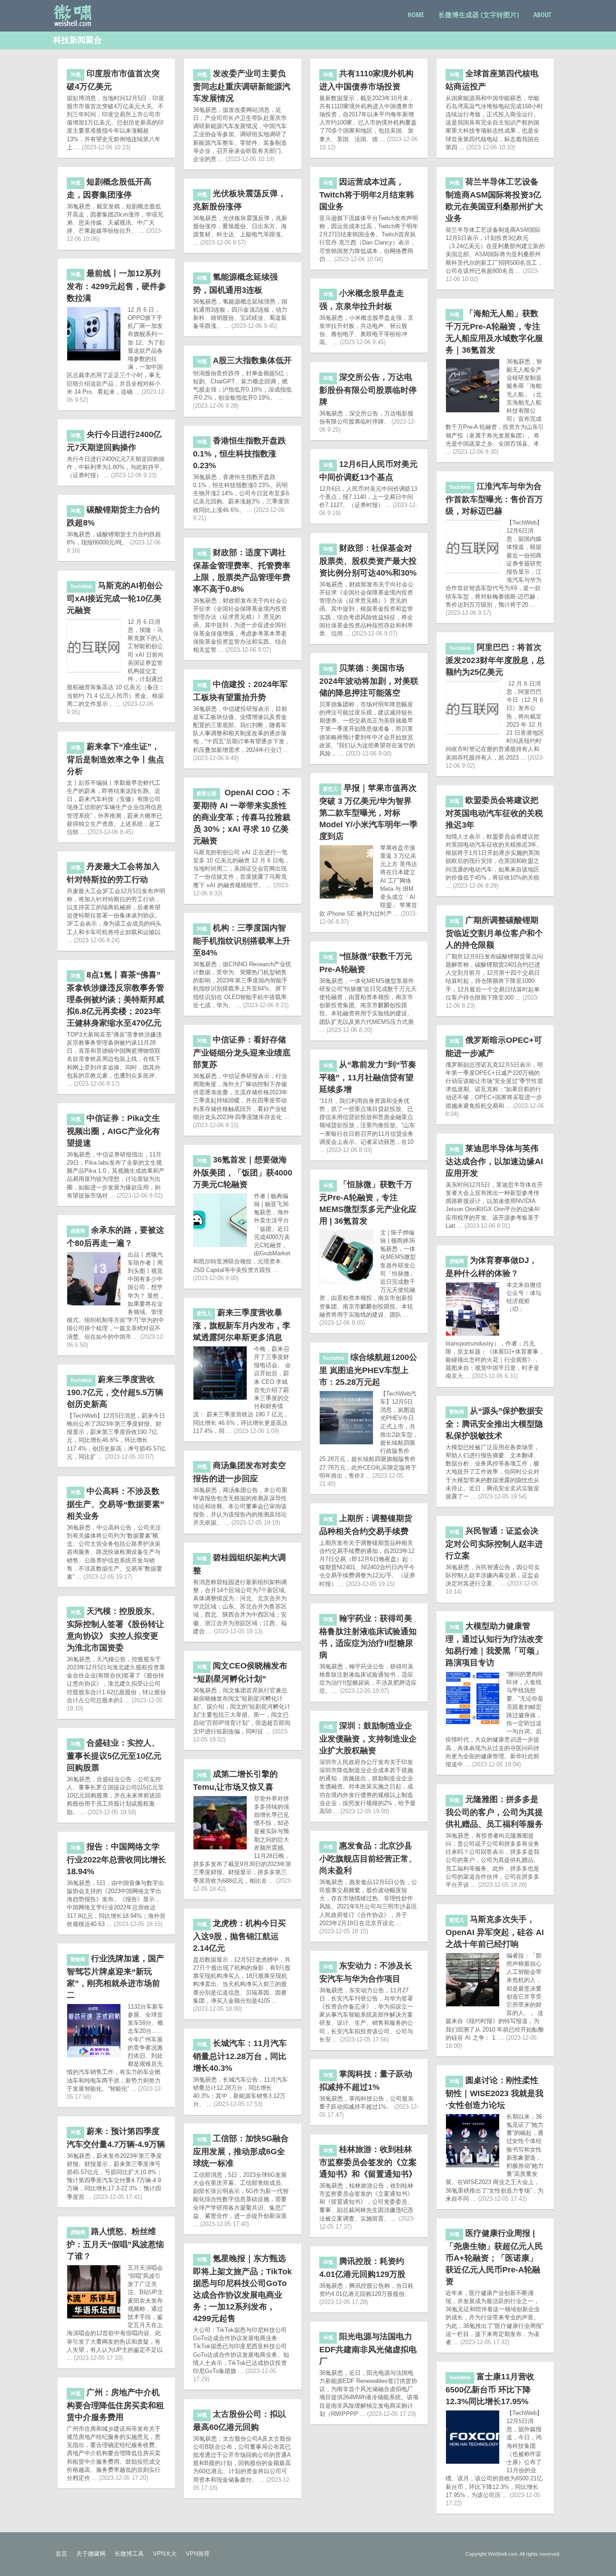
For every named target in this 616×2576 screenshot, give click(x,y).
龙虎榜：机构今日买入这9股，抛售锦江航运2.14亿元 (239, 1936)
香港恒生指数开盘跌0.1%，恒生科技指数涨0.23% (239, 453)
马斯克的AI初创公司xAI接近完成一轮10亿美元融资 (115, 598)
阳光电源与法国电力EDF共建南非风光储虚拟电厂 (368, 2349)
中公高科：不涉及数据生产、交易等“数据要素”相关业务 (115, 1504)
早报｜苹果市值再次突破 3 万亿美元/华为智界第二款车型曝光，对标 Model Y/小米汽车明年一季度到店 (368, 812)
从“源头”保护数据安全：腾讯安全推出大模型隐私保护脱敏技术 (494, 1423)
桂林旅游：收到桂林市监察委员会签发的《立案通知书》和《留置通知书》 (368, 2162)
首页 (61, 2554)
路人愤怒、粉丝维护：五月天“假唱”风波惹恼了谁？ (115, 2244)
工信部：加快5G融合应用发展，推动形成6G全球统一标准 (241, 2151)
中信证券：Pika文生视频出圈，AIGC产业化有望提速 (113, 1131)
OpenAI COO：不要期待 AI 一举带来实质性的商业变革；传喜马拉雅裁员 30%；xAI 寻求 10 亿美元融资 (242, 817)
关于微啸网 (91, 2554)
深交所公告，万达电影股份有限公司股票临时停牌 (368, 389)
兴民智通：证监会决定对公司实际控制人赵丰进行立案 (494, 1543)
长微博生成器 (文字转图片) (479, 14)
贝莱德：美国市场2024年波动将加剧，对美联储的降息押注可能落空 (369, 680)
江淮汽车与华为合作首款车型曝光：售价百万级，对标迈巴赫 (494, 499)
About (542, 14)
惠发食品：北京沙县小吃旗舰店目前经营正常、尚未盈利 (368, 1858)
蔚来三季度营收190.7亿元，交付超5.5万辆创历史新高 (115, 1392)
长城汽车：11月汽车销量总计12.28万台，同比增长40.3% (240, 2056)
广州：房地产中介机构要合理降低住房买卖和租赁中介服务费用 (115, 2405)
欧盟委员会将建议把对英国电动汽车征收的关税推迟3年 (494, 813)
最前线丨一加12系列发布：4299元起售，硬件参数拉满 (116, 286)
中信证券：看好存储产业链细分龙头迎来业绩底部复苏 (242, 1052)
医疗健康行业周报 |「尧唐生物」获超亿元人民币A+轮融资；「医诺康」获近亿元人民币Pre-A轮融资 (494, 2257)
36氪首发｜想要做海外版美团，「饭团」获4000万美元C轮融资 (243, 1172)
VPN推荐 (198, 2554)
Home (416, 14)
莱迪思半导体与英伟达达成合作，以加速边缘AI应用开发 (494, 1161)
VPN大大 (165, 2554)
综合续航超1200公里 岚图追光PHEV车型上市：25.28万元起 (368, 1370)
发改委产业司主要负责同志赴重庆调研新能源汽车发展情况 (242, 86)
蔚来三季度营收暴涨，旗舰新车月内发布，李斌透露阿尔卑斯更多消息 (242, 1325)
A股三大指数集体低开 (244, 360)
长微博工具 (129, 2554)
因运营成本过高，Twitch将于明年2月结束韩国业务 (367, 194)
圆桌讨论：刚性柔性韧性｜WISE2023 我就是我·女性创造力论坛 (494, 2093)
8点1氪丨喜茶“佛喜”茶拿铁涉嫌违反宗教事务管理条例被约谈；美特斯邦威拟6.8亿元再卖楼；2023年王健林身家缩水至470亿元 (115, 999)
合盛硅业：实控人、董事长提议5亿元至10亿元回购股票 (114, 1755)
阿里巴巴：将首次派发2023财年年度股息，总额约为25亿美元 (495, 660)
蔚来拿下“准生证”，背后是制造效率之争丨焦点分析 (115, 759)
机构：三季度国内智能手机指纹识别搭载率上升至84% (242, 940)
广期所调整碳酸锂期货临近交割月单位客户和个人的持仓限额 (494, 933)
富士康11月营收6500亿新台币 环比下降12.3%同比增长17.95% (490, 2389)
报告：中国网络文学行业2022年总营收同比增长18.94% (116, 1859)
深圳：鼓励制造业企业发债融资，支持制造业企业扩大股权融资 (368, 1738)
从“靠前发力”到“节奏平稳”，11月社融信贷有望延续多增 (368, 1077)
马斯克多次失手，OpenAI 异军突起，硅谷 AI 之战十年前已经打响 (495, 1932)
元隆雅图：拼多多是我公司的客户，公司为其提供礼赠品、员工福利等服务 (494, 1812)
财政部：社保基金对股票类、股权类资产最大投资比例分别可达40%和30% (368, 560)
